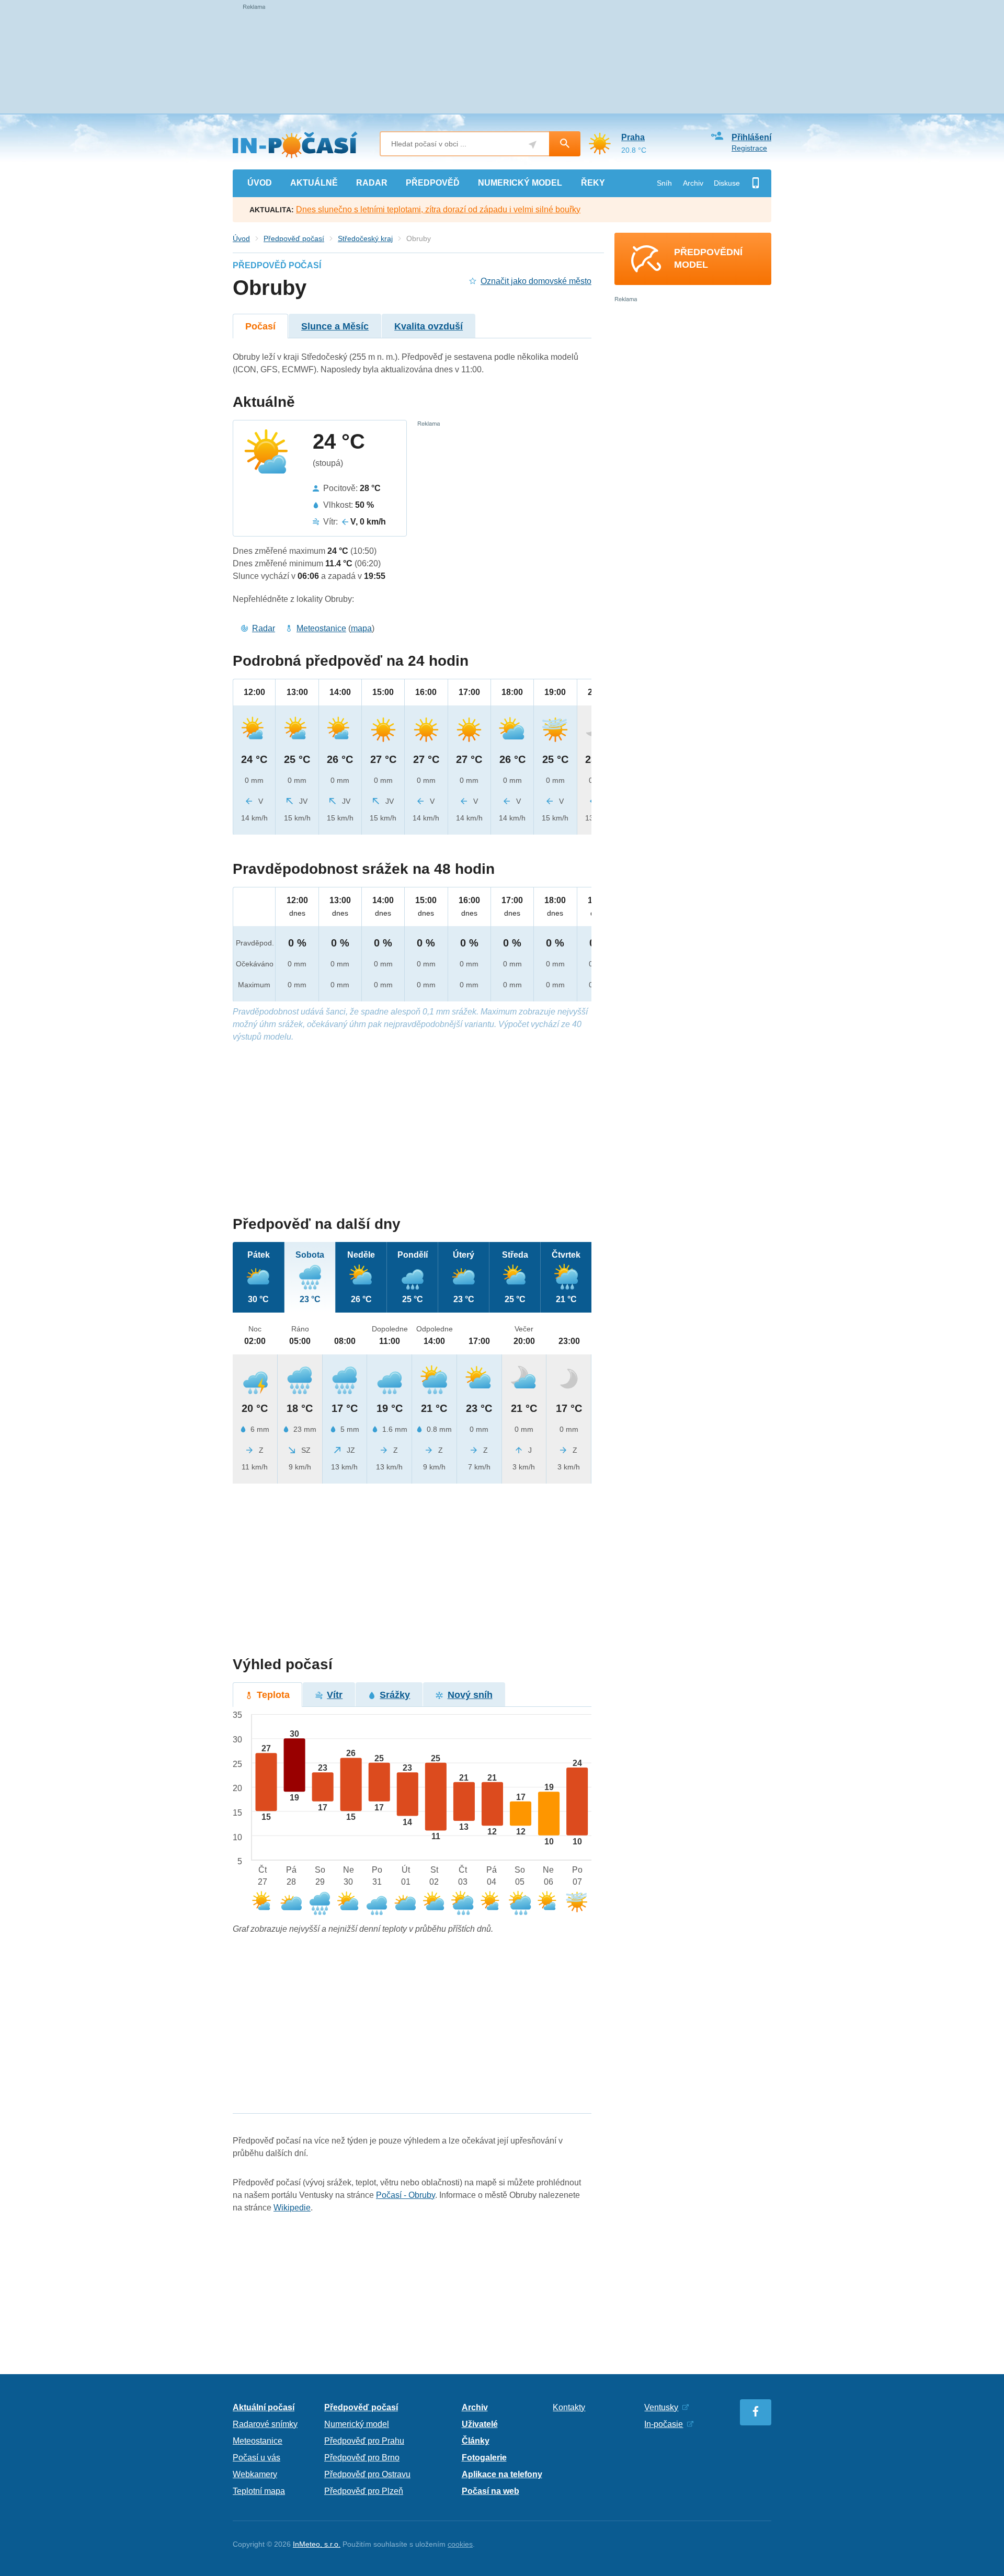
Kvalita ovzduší (429, 326)
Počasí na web (490, 2491)
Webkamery (255, 2474)
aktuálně (314, 183)
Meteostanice (321, 628)
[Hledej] (565, 144)
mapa (361, 628)
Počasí (260, 326)
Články (476, 2441)
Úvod (241, 238)
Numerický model (357, 2424)
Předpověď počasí (294, 238)
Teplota (273, 1695)
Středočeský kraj (365, 238)
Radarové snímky (265, 2424)
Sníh (664, 183)
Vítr (335, 1695)
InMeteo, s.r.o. (317, 2544)
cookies (460, 2544)
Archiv (693, 183)
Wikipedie (292, 2208)
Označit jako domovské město (536, 281)
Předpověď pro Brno (362, 2458)
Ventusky (661, 2407)
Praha (633, 137)
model (520, 183)
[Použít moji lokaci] (533, 145)
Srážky (395, 1695)
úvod (260, 183)
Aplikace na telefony (502, 2474)
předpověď (433, 183)
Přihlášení (751, 137)
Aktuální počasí (264, 2407)
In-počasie (664, 2424)
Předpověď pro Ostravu (367, 2474)
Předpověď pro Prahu (364, 2441)
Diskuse (727, 183)
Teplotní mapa (259, 2491)
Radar (264, 628)
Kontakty (569, 2407)
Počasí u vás (256, 2458)
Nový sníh (470, 1695)
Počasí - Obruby (406, 2195)
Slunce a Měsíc (335, 326)
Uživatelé (480, 2424)
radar (372, 183)
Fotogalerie (484, 2458)
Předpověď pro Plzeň (364, 2491)
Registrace (749, 148)
